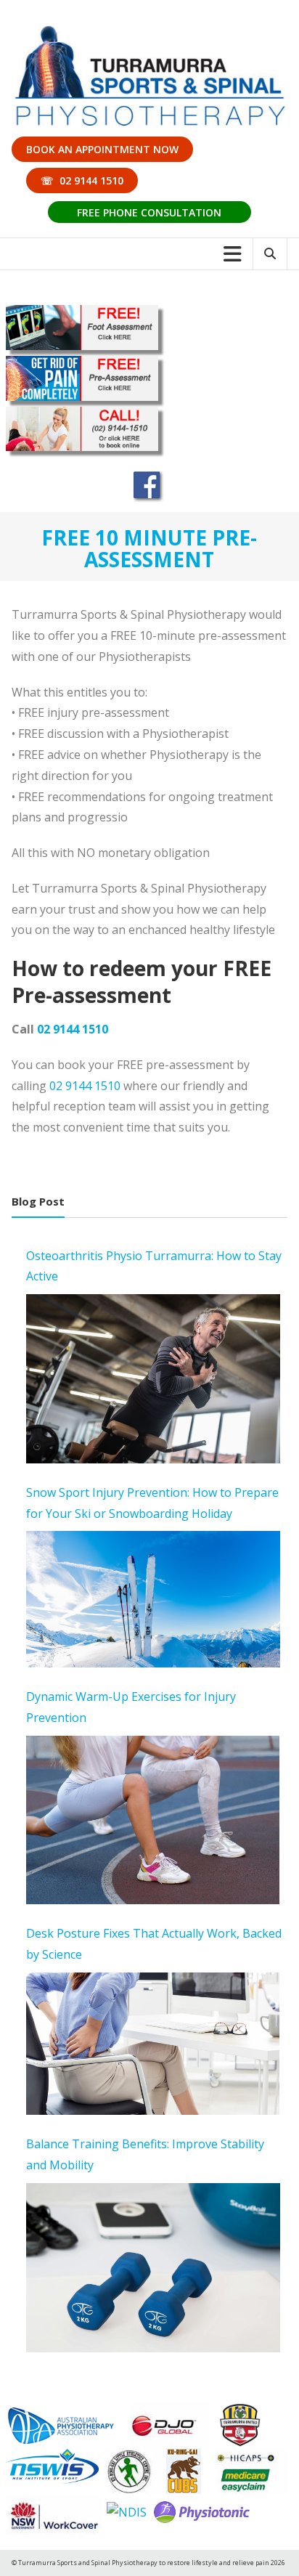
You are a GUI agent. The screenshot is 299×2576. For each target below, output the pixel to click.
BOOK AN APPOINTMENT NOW (102, 149)
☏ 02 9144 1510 (82, 180)
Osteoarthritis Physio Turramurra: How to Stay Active (154, 1266)
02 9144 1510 (73, 1029)
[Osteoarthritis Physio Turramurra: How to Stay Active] (153, 1379)
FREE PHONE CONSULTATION (149, 212)
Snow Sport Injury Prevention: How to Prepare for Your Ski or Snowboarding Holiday (152, 1503)
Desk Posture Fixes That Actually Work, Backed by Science (154, 1944)
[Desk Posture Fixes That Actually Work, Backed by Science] (153, 2044)
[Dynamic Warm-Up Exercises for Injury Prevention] (153, 1820)
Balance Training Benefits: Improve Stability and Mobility (145, 2154)
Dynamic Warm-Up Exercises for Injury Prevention (131, 1707)
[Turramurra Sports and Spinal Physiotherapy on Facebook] (149, 486)
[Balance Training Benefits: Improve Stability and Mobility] (153, 2268)
